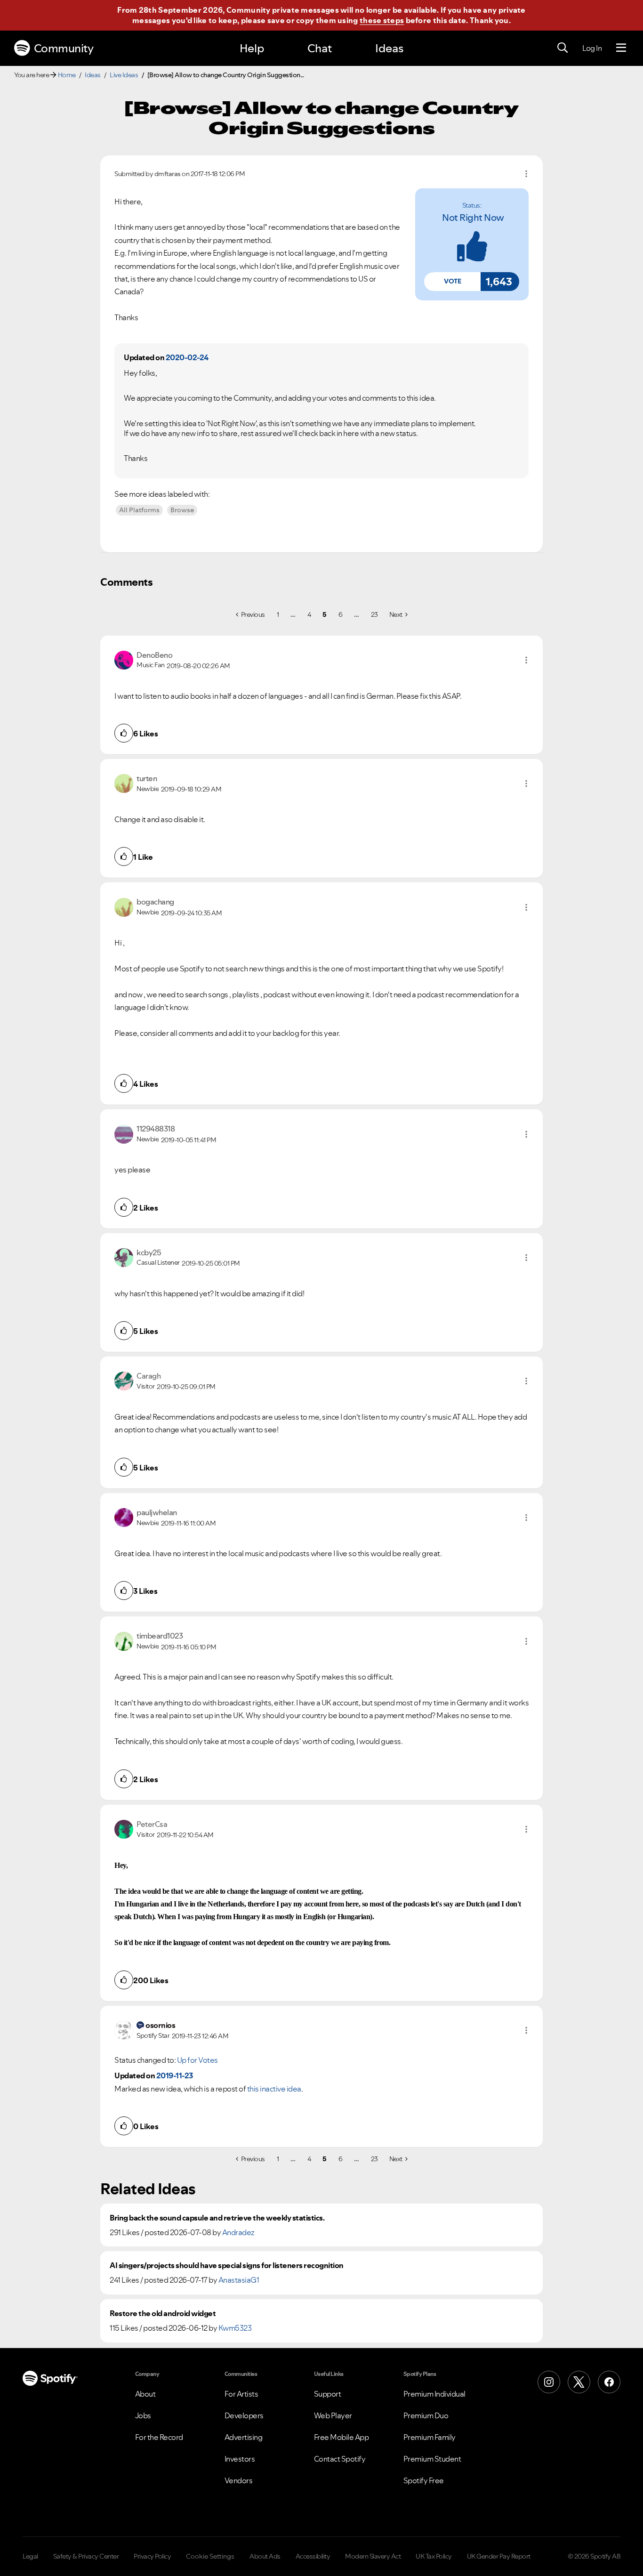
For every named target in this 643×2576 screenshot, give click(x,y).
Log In (592, 48)
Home (67, 75)
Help (252, 48)
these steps (382, 20)
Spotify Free (424, 2480)
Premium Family (430, 2437)
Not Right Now (473, 218)
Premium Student (432, 2459)
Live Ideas (124, 75)
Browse (182, 510)
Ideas (389, 48)
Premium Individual (434, 2394)
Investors (240, 2459)
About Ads (265, 2556)
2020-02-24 (187, 357)
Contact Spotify (340, 2459)
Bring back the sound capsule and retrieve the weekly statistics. (217, 2218)
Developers (244, 2415)
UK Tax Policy (434, 2556)
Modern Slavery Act (373, 2556)
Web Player (333, 2415)
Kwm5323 (235, 2328)
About (145, 2394)
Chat (320, 48)
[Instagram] (549, 2382)
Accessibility (313, 2556)
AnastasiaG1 (239, 2280)
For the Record (159, 2437)
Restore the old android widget (163, 2314)
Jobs (143, 2415)
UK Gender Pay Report (499, 2556)
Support (328, 2394)
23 (374, 614)
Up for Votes (197, 2060)
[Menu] (621, 48)
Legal (30, 2556)
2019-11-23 (175, 2075)
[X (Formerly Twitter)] (579, 2382)
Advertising (244, 2437)
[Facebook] (609, 2382)
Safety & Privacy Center (86, 2556)
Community (64, 48)
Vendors (239, 2480)
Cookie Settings (210, 2556)
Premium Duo (426, 2415)
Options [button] (526, 174)
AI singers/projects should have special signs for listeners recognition (227, 2265)
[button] (452, 282)
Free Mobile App (342, 2437)
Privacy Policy (152, 2556)
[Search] (563, 48)
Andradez (238, 2232)
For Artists (241, 2394)
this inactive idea (274, 2089)
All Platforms (139, 510)
